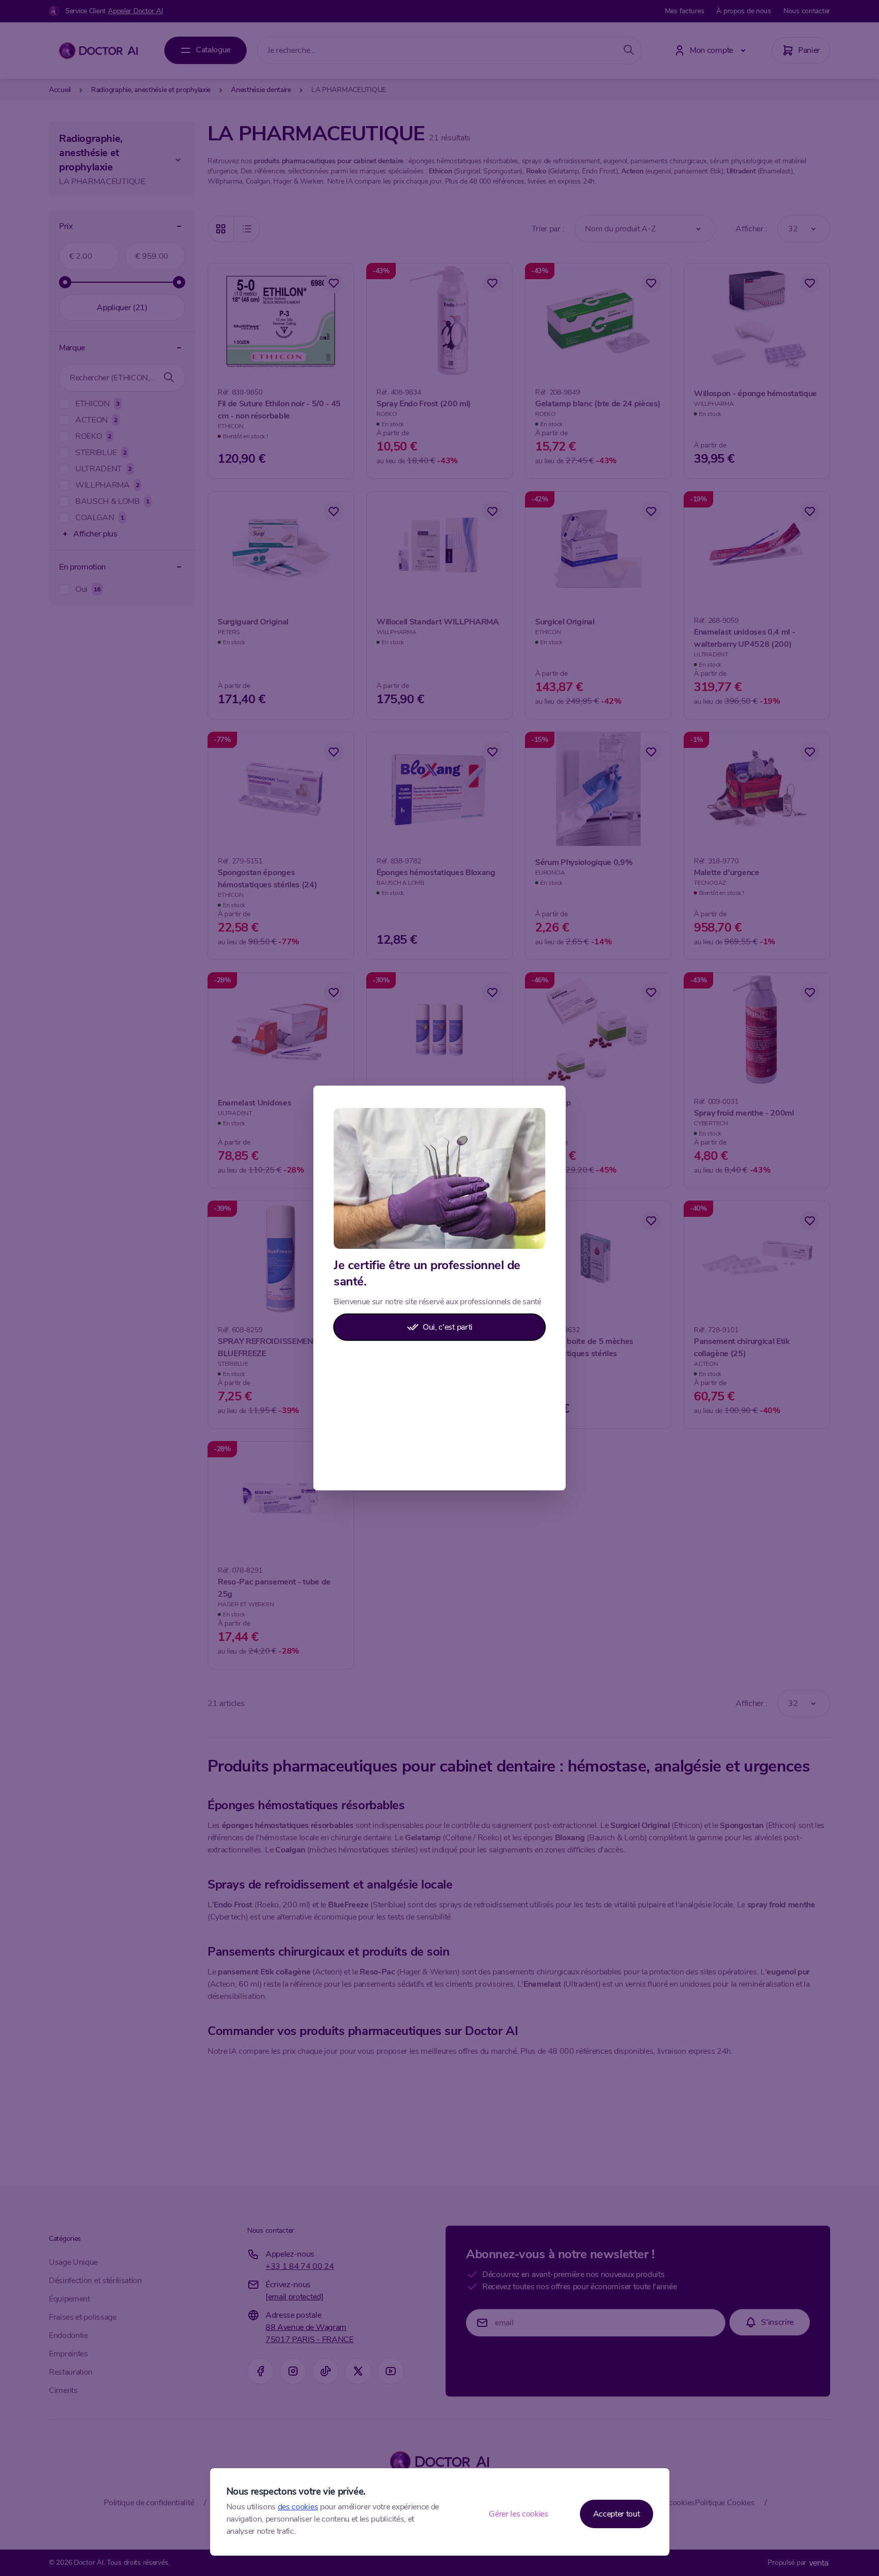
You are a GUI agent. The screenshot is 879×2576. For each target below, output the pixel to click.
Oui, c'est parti (448, 1327)
